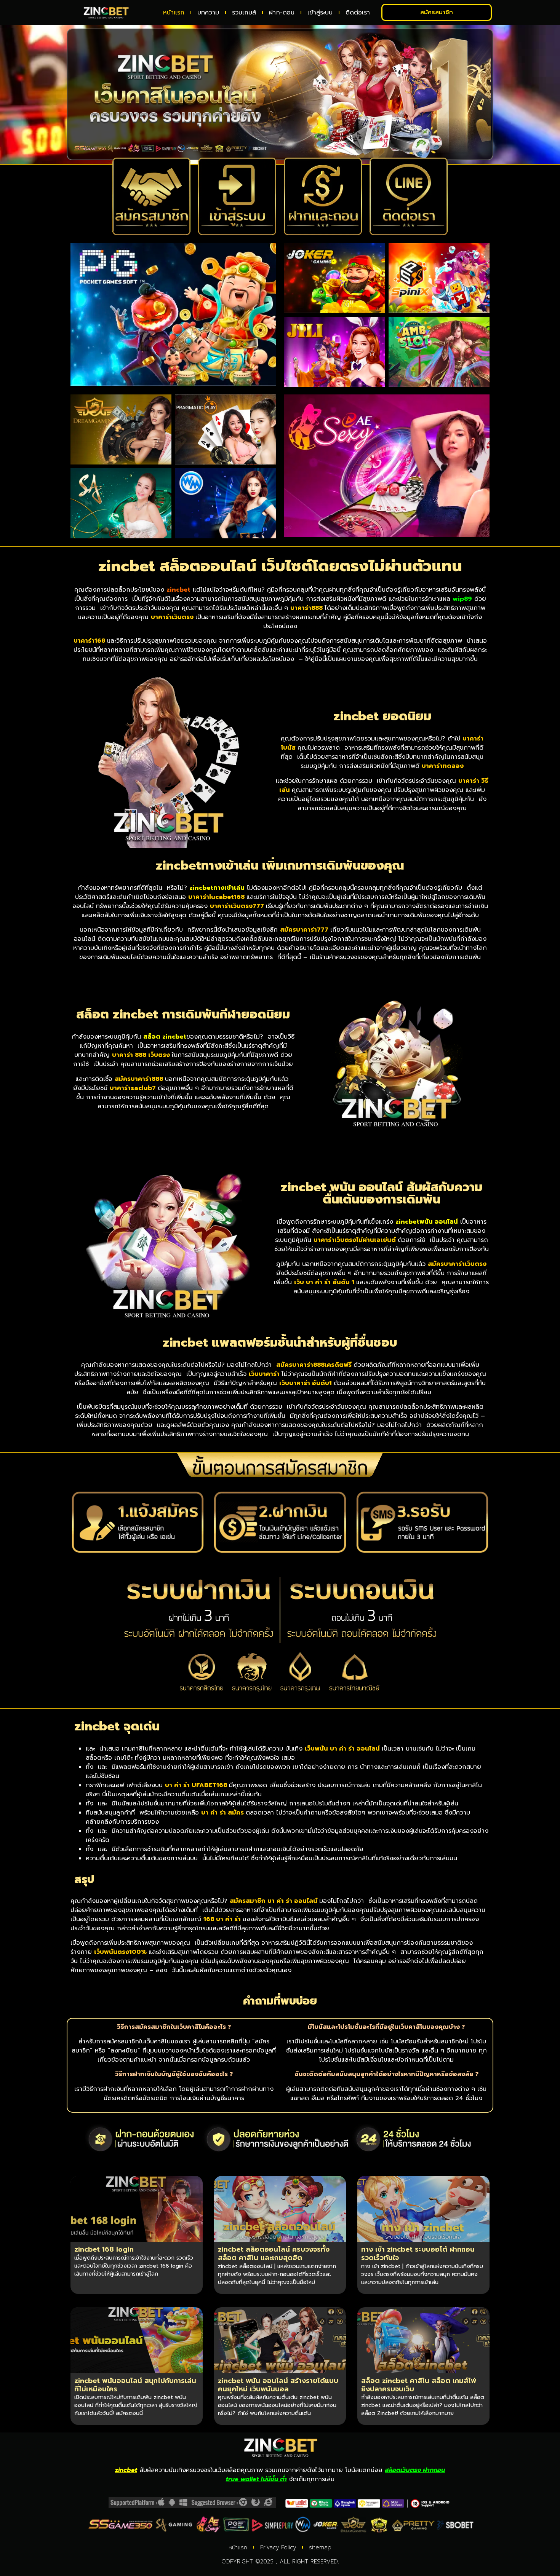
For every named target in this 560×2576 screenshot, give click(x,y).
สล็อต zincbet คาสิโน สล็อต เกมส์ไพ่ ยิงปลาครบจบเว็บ (419, 2385)
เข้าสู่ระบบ (320, 13)
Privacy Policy (278, 2547)
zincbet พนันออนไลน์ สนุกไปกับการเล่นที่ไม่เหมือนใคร (135, 2385)
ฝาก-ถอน (282, 13)
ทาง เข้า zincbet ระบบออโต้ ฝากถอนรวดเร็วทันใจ (418, 2254)
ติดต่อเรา (358, 13)
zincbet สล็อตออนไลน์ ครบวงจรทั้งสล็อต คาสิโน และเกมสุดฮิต (274, 2254)
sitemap (320, 2547)
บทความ (208, 13)
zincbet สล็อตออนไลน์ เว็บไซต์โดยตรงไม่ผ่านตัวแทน (280, 566)
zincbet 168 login (104, 2249)
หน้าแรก (174, 13)
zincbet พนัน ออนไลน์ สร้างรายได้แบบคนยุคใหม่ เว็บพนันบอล (278, 2385)
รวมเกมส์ (244, 13)
